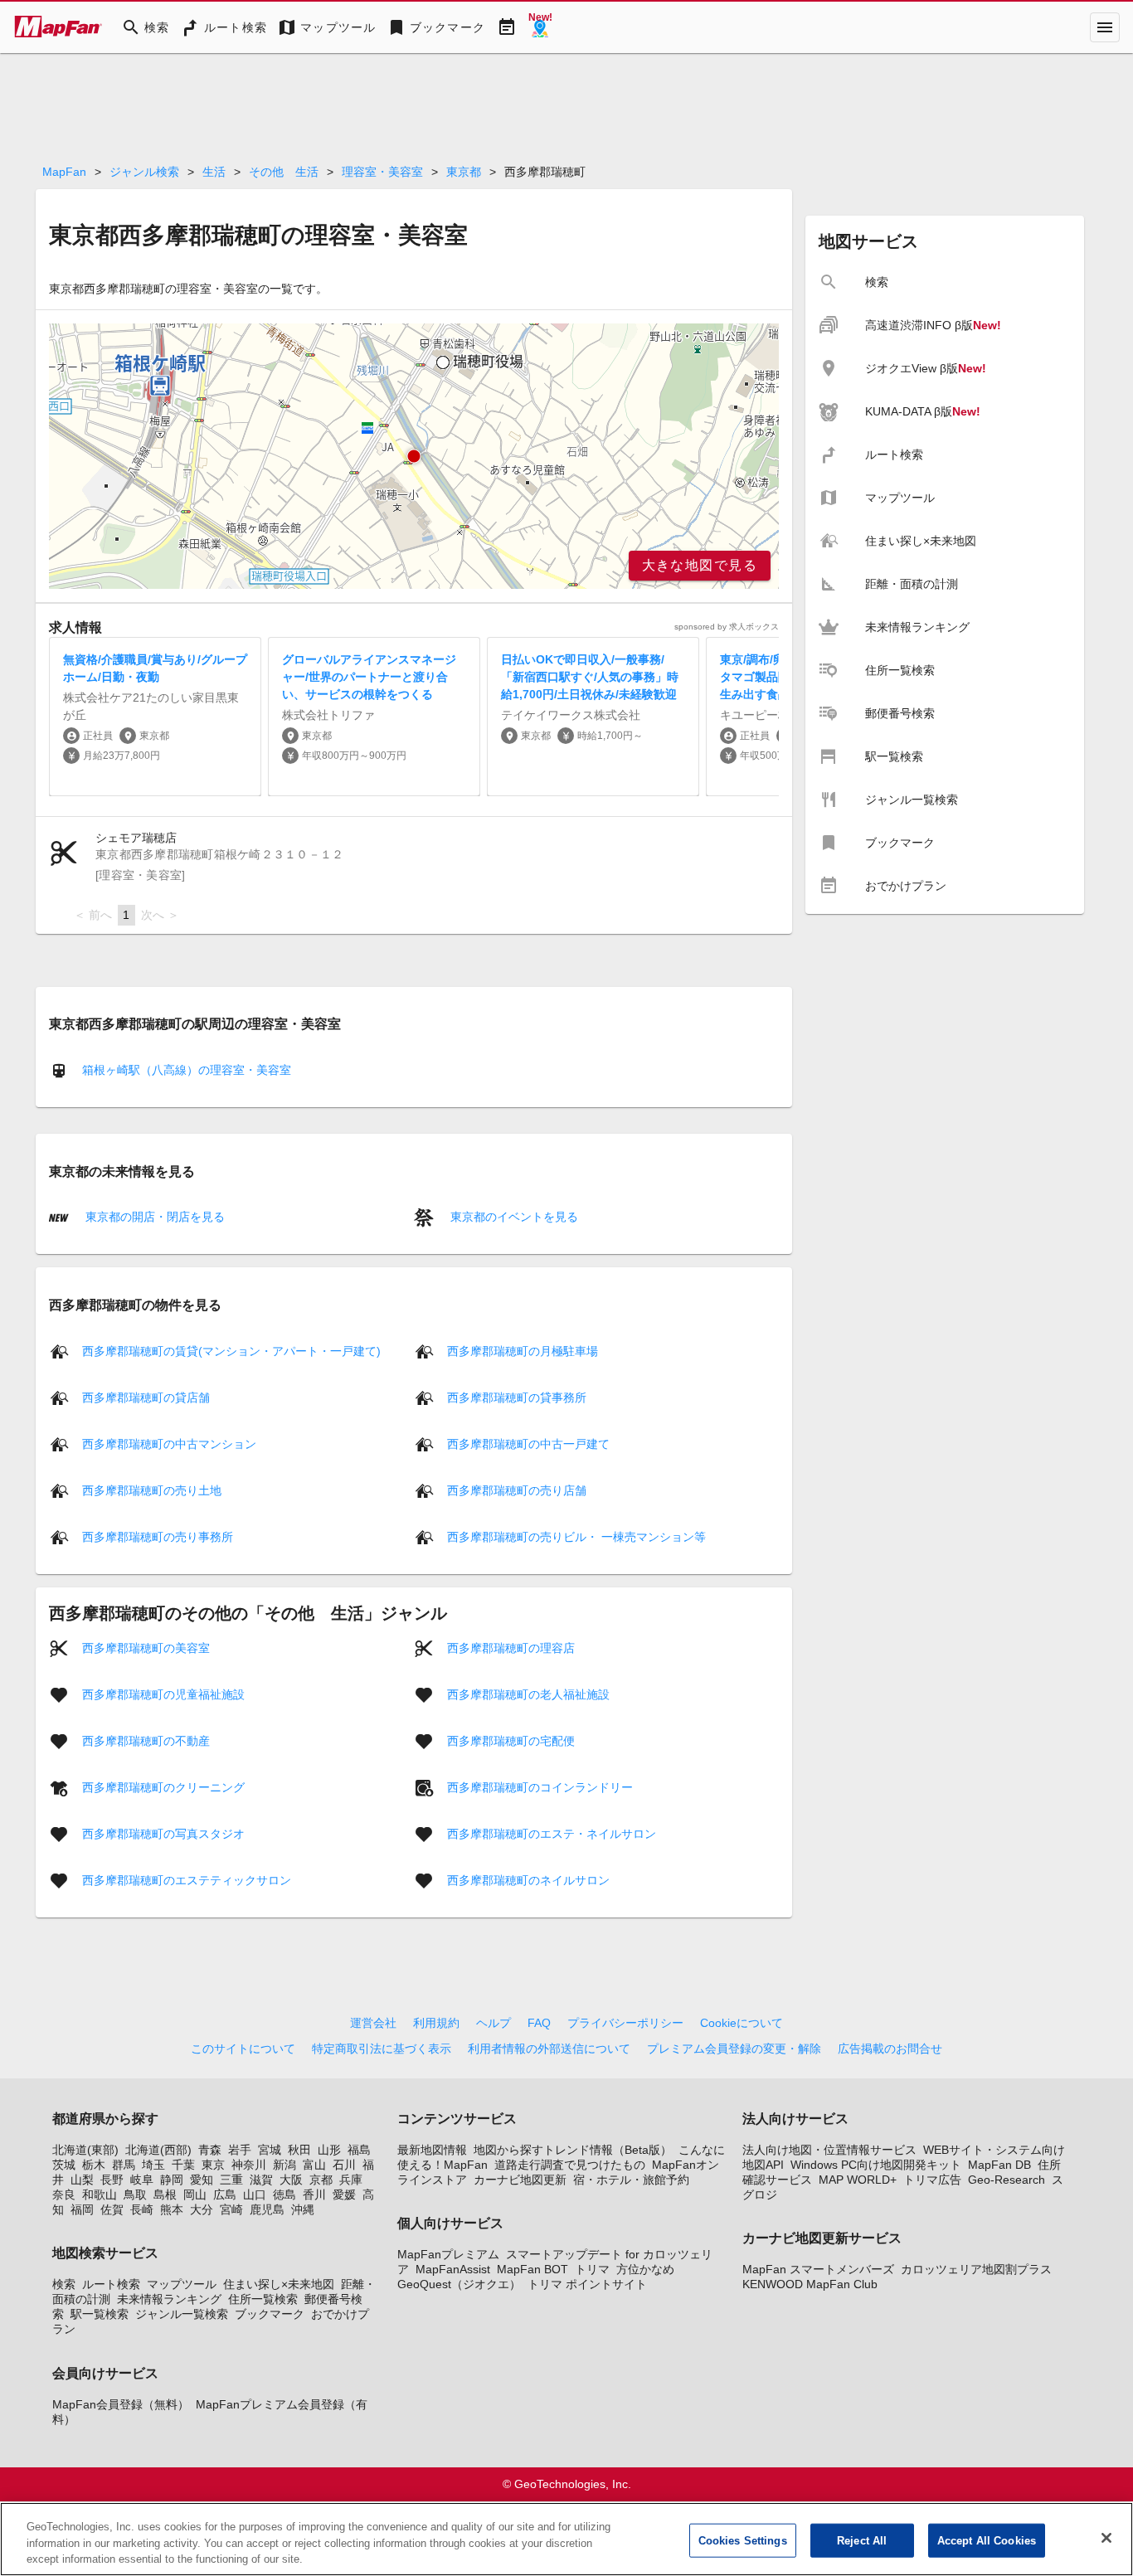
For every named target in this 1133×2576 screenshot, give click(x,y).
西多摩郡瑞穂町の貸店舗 (146, 1397)
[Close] (1106, 2538)
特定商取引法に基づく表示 (382, 2049)
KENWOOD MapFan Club (810, 2284)
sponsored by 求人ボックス (727, 627)
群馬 (124, 2165)
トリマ (592, 2269)
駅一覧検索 (100, 2314)
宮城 (270, 2150)
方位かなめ (645, 2269)
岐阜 (142, 2180)
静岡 (172, 2180)
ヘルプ (494, 2023)
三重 (231, 2180)
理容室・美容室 (382, 172)
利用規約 (436, 2023)
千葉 (183, 2165)
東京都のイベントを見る (513, 1217)
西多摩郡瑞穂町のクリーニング (163, 1786)
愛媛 (344, 2194)
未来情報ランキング (169, 2299)
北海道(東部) (85, 2150)
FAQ (539, 2023)
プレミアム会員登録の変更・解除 (734, 2049)
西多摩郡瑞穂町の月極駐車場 (523, 1350)
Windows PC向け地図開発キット (876, 2165)
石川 (344, 2165)
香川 (314, 2194)
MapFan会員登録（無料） (121, 2404)
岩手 (240, 2150)
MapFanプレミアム (448, 2254)
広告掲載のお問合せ (890, 2049)
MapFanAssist (453, 2269)
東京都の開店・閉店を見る (153, 1217)
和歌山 (100, 2194)
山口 (255, 2194)
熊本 (172, 2209)
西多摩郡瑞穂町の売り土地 (152, 1490)
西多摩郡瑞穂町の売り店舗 (517, 1490)
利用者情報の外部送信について (549, 2049)
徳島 (284, 2194)
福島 (359, 2150)
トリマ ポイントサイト (587, 2284)
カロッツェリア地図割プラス (976, 2269)
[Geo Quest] (540, 27)
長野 (112, 2180)
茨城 (64, 2165)
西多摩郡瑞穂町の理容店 (511, 1647)
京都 (321, 2180)
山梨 (82, 2180)
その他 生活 (284, 172)
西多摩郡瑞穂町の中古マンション (169, 1443)
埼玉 (153, 2165)
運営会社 (373, 2023)
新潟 (284, 2165)
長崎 (142, 2209)
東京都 (464, 172)
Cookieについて (742, 2023)
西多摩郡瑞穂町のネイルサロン (528, 1879)
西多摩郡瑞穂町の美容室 (146, 1647)
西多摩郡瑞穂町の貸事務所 (517, 1397)
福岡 (82, 2209)
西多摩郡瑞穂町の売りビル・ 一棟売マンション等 (576, 1536)
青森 (210, 2150)
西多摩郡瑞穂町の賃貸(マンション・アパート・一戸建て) (231, 1350)
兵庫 (351, 2180)
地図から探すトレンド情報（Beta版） (573, 2150)
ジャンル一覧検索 (182, 2314)
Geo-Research (1007, 2180)
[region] (414, 456)
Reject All (862, 2540)
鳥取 (135, 2194)
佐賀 (112, 2209)
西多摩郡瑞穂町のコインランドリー (540, 1786)
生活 (214, 172)
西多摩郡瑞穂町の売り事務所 (158, 1536)
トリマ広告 (932, 2180)
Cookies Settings (743, 2540)
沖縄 (303, 2209)
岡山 (195, 2194)
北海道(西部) (158, 2150)
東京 (213, 2165)
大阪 (291, 2180)
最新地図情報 (432, 2150)
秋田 (299, 2150)
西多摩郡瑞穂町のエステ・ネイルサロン (552, 1833)
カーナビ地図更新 (520, 2180)
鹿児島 (267, 2209)
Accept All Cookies (987, 2540)
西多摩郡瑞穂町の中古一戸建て (528, 1443)
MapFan (64, 172)
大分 (202, 2209)
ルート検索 (111, 2284)
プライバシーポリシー (625, 2023)
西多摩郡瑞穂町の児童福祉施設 (163, 1694)
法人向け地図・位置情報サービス (829, 2150)
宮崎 (231, 2209)
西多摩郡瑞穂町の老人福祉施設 (528, 1694)
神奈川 (249, 2165)
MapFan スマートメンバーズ (818, 2269)
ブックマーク (270, 2314)
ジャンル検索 (144, 172)
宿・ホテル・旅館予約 (631, 2180)
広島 (225, 2194)
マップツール (182, 2284)
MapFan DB (999, 2165)
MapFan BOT (532, 2269)
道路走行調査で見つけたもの (570, 2165)
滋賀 (261, 2180)
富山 (314, 2165)
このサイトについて (243, 2049)
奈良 (64, 2194)
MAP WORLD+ (858, 2180)
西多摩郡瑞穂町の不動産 (146, 1740)
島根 (165, 2194)
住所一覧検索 (263, 2299)
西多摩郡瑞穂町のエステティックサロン (187, 1879)
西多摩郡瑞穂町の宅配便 (511, 1740)
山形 (329, 2150)
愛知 (202, 2180)
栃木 (94, 2165)
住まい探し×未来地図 (279, 2284)
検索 (64, 2284)
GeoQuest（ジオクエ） (459, 2284)
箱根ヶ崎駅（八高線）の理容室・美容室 (187, 1070)
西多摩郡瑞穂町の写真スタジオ (163, 1833)
